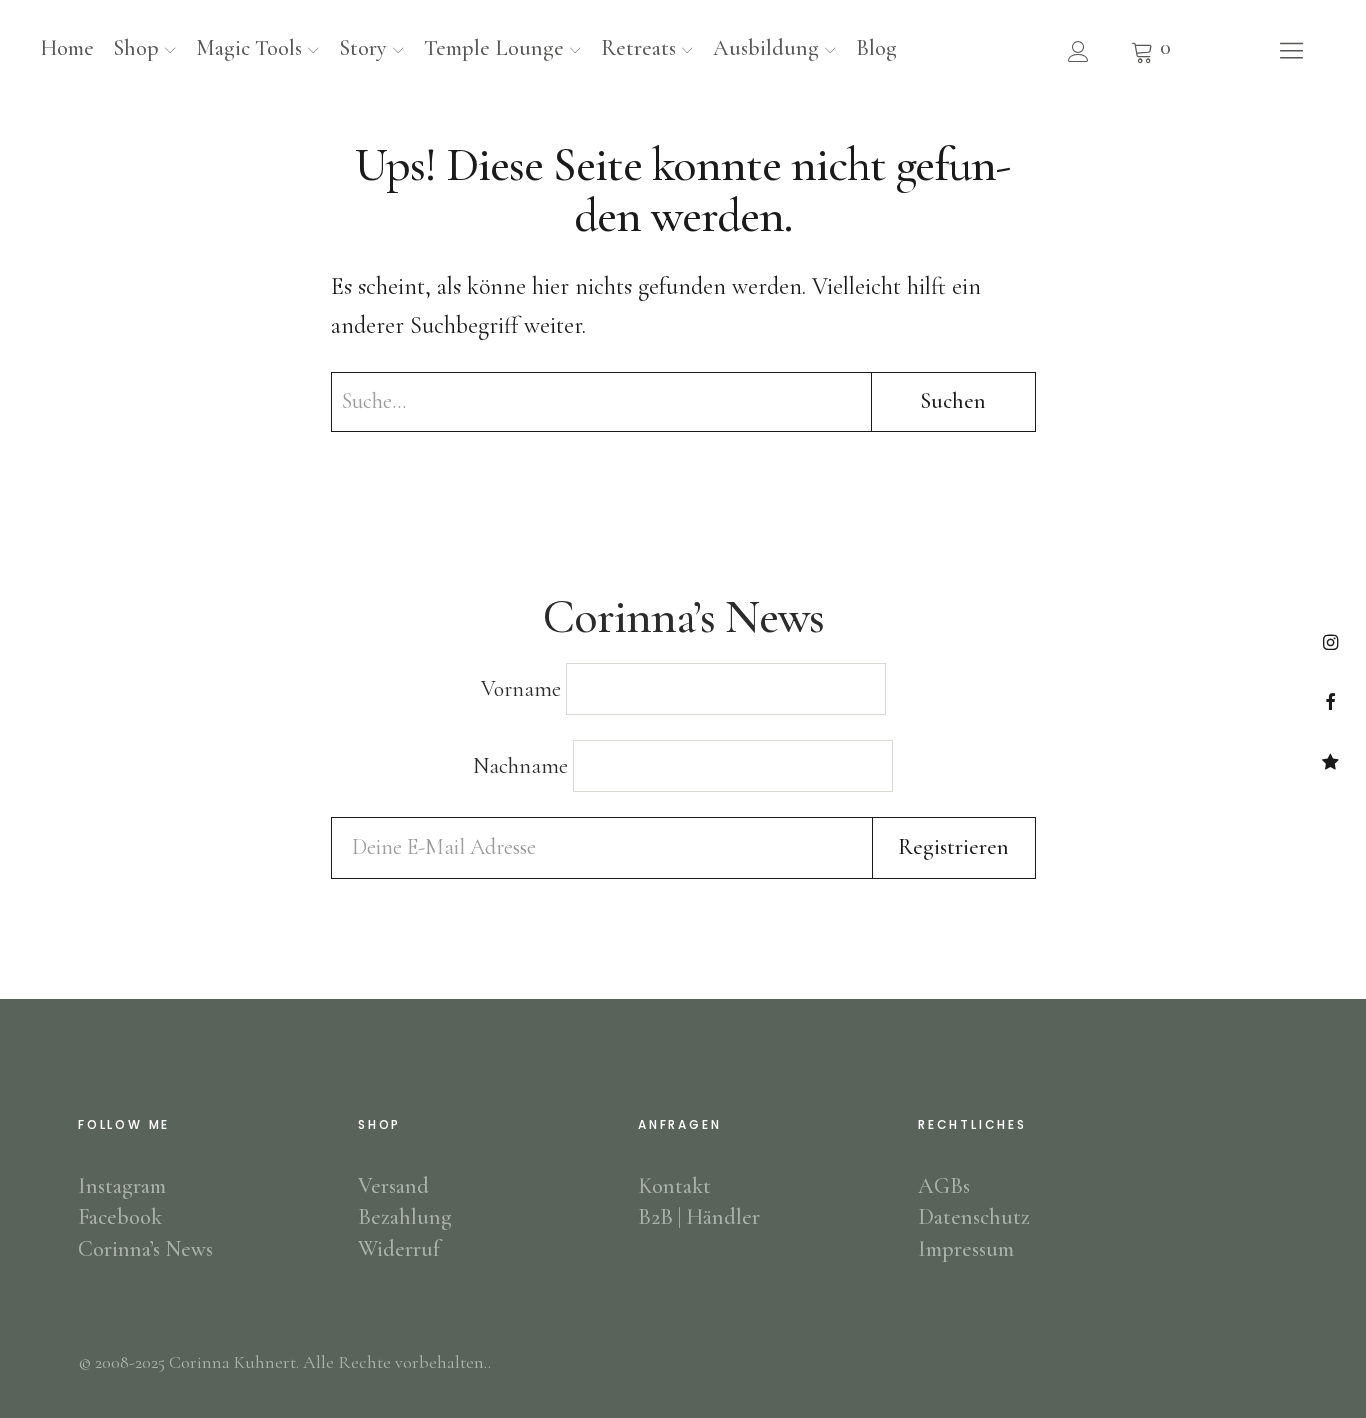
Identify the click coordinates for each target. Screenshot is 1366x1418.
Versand (393, 1186)
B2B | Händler (699, 1217)
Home (67, 48)
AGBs (944, 1186)
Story (363, 48)
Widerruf (399, 1249)
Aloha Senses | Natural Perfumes (1330, 761)
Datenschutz (974, 1217)
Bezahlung (405, 1217)
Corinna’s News (145, 1249)
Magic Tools (249, 48)
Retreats (638, 48)
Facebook (1330, 701)
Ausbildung (766, 48)
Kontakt (674, 1186)
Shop (136, 48)
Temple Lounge (494, 48)
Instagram (1330, 641)
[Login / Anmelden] (1078, 51)
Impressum (966, 1249)
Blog (876, 48)
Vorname (521, 689)
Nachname (520, 766)
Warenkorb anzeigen (1151, 50)
